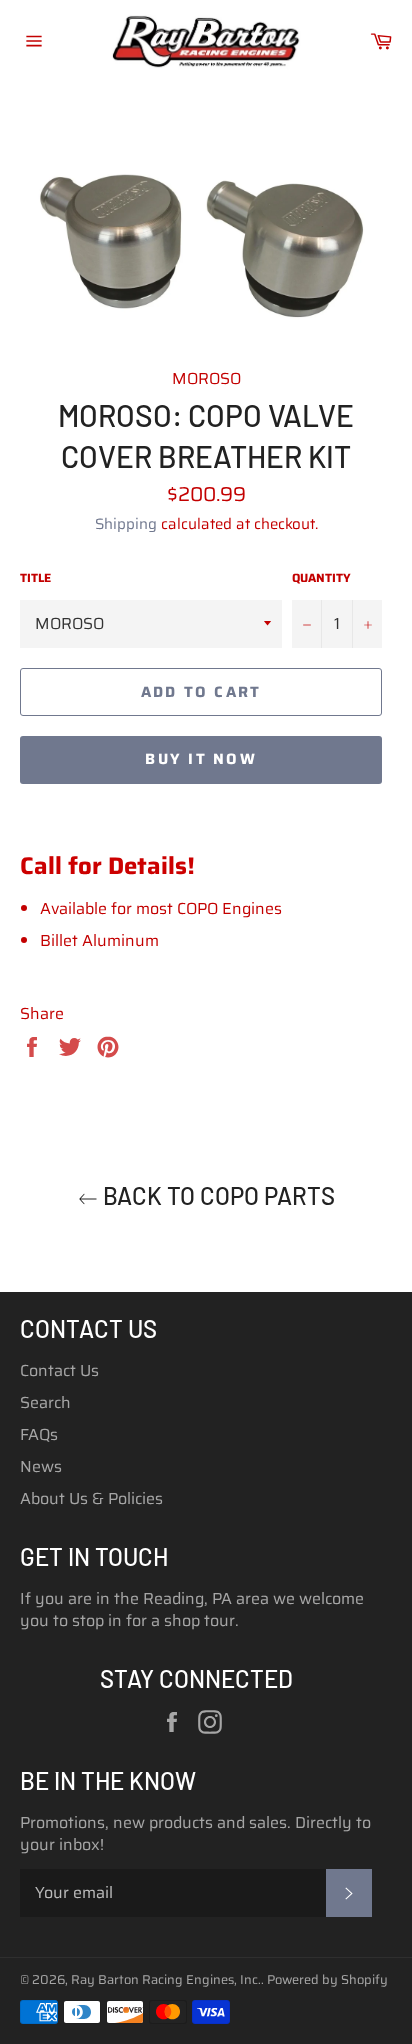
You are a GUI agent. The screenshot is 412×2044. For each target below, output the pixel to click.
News (41, 1466)
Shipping (126, 524)
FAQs (39, 1434)
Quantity (321, 578)
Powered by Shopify (327, 1979)
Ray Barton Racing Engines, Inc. (166, 1979)
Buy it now (201, 759)
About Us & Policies (91, 1498)
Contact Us (59, 1370)
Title (35, 578)
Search (45, 1402)
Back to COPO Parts (216, 1195)
